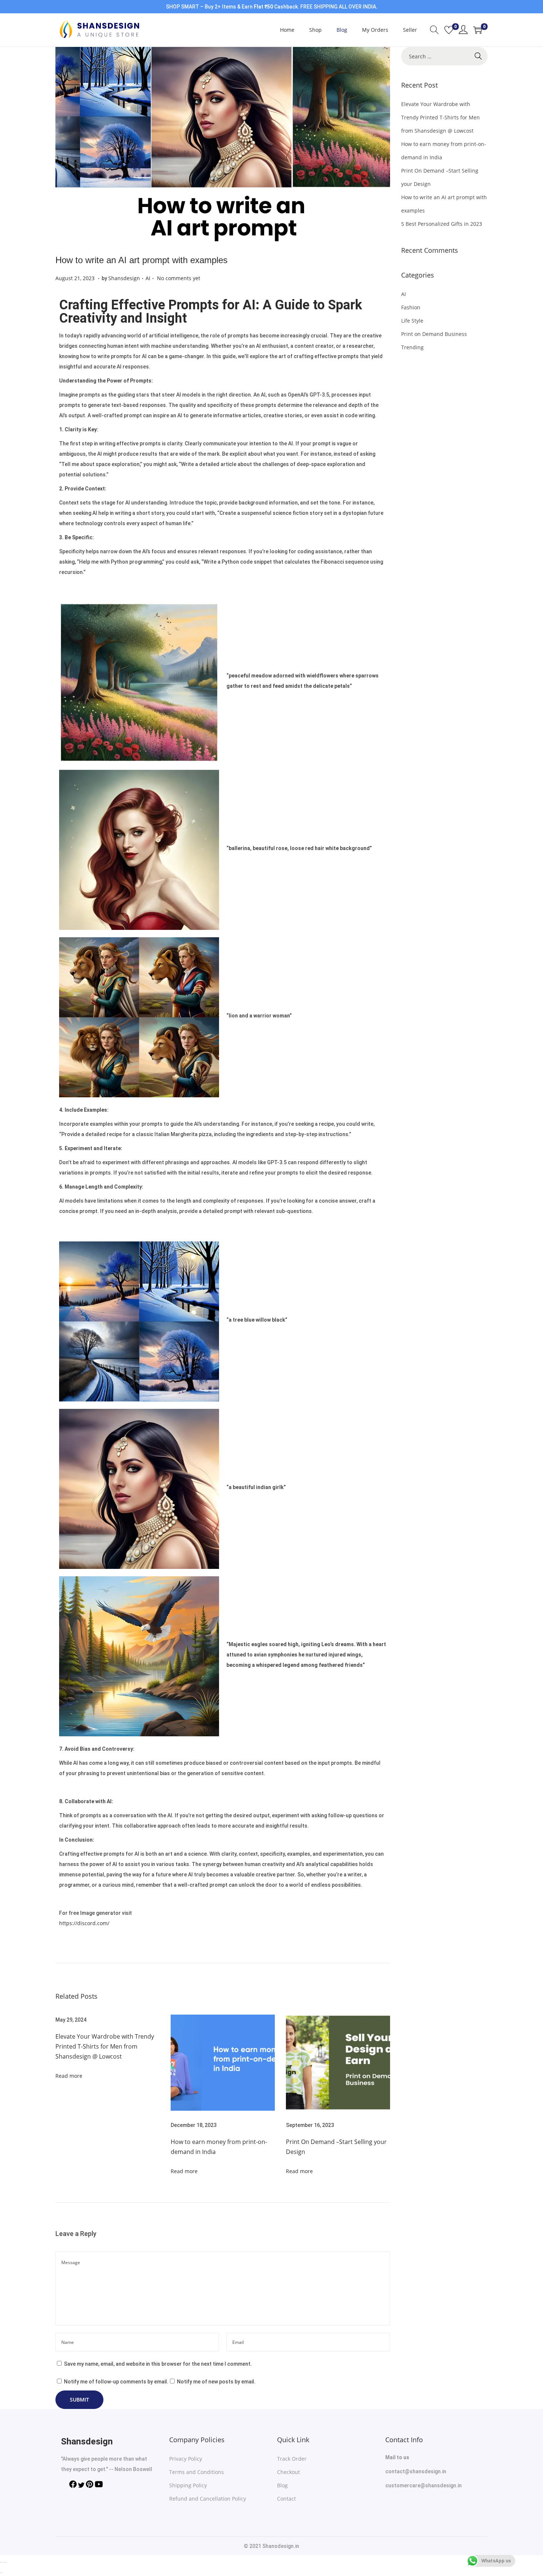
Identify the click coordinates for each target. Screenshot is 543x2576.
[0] (449, 30)
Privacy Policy (186, 2459)
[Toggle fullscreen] (4, 2562)
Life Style (412, 321)
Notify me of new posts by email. (216, 2382)
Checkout (288, 2472)
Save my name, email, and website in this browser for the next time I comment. (158, 2364)
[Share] (2, 2562)
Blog (282, 2485)
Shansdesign (124, 278)
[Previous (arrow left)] (0, 2573)
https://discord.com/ (84, 1923)
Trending (412, 347)
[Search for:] (444, 57)
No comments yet (179, 278)
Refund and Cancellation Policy (208, 2499)
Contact (286, 2499)
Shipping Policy (188, 2485)
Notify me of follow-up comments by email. (116, 2382)
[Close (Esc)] (0, 2562)
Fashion (411, 307)
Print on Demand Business (434, 334)
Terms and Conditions (197, 2472)
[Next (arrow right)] (2, 2573)
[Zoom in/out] (6, 2562)
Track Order (292, 2459)
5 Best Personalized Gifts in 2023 (442, 224)
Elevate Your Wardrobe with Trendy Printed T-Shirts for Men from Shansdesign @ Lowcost (105, 2046)
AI (148, 278)
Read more (69, 2076)
